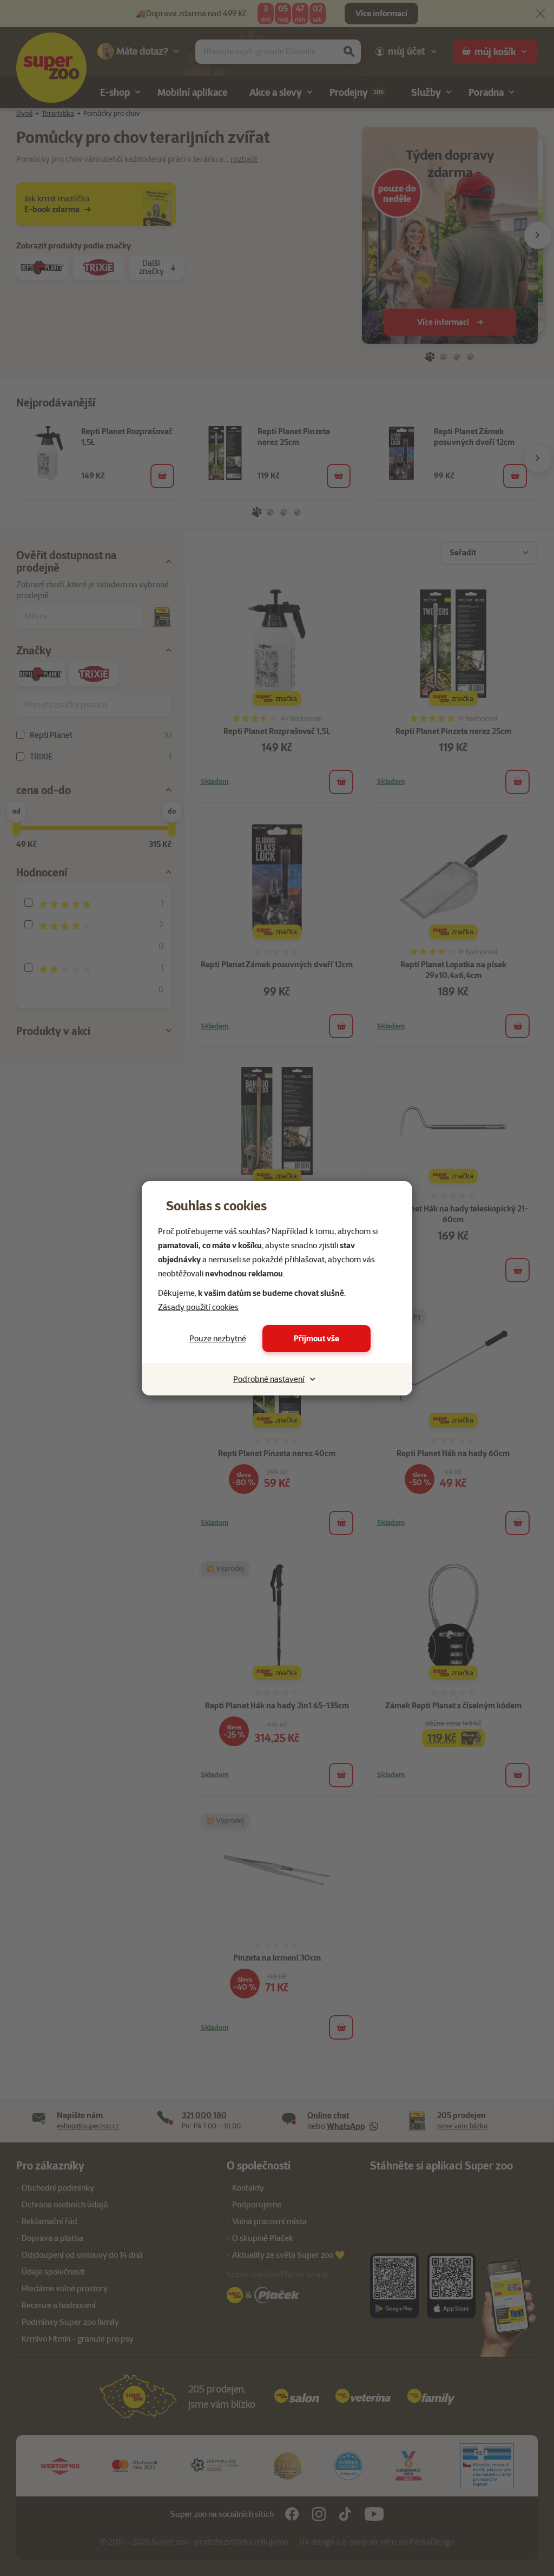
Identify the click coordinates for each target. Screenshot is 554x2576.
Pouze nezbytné (218, 1339)
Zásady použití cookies (198, 1307)
